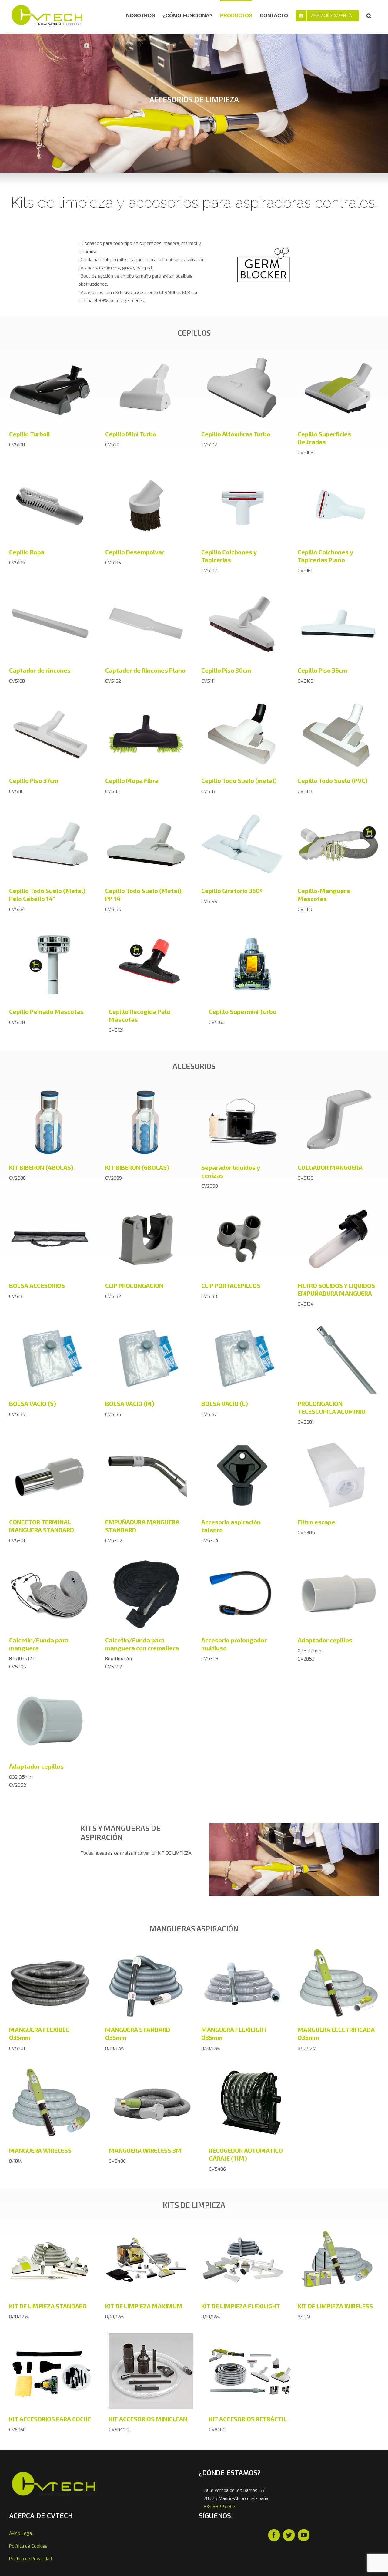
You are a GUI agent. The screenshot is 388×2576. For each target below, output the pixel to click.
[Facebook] (274, 2535)
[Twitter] (289, 2535)
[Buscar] (369, 15)
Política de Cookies (28, 2546)
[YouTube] (304, 2535)
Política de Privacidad (30, 2559)
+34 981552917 (219, 2507)
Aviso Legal (21, 2533)
